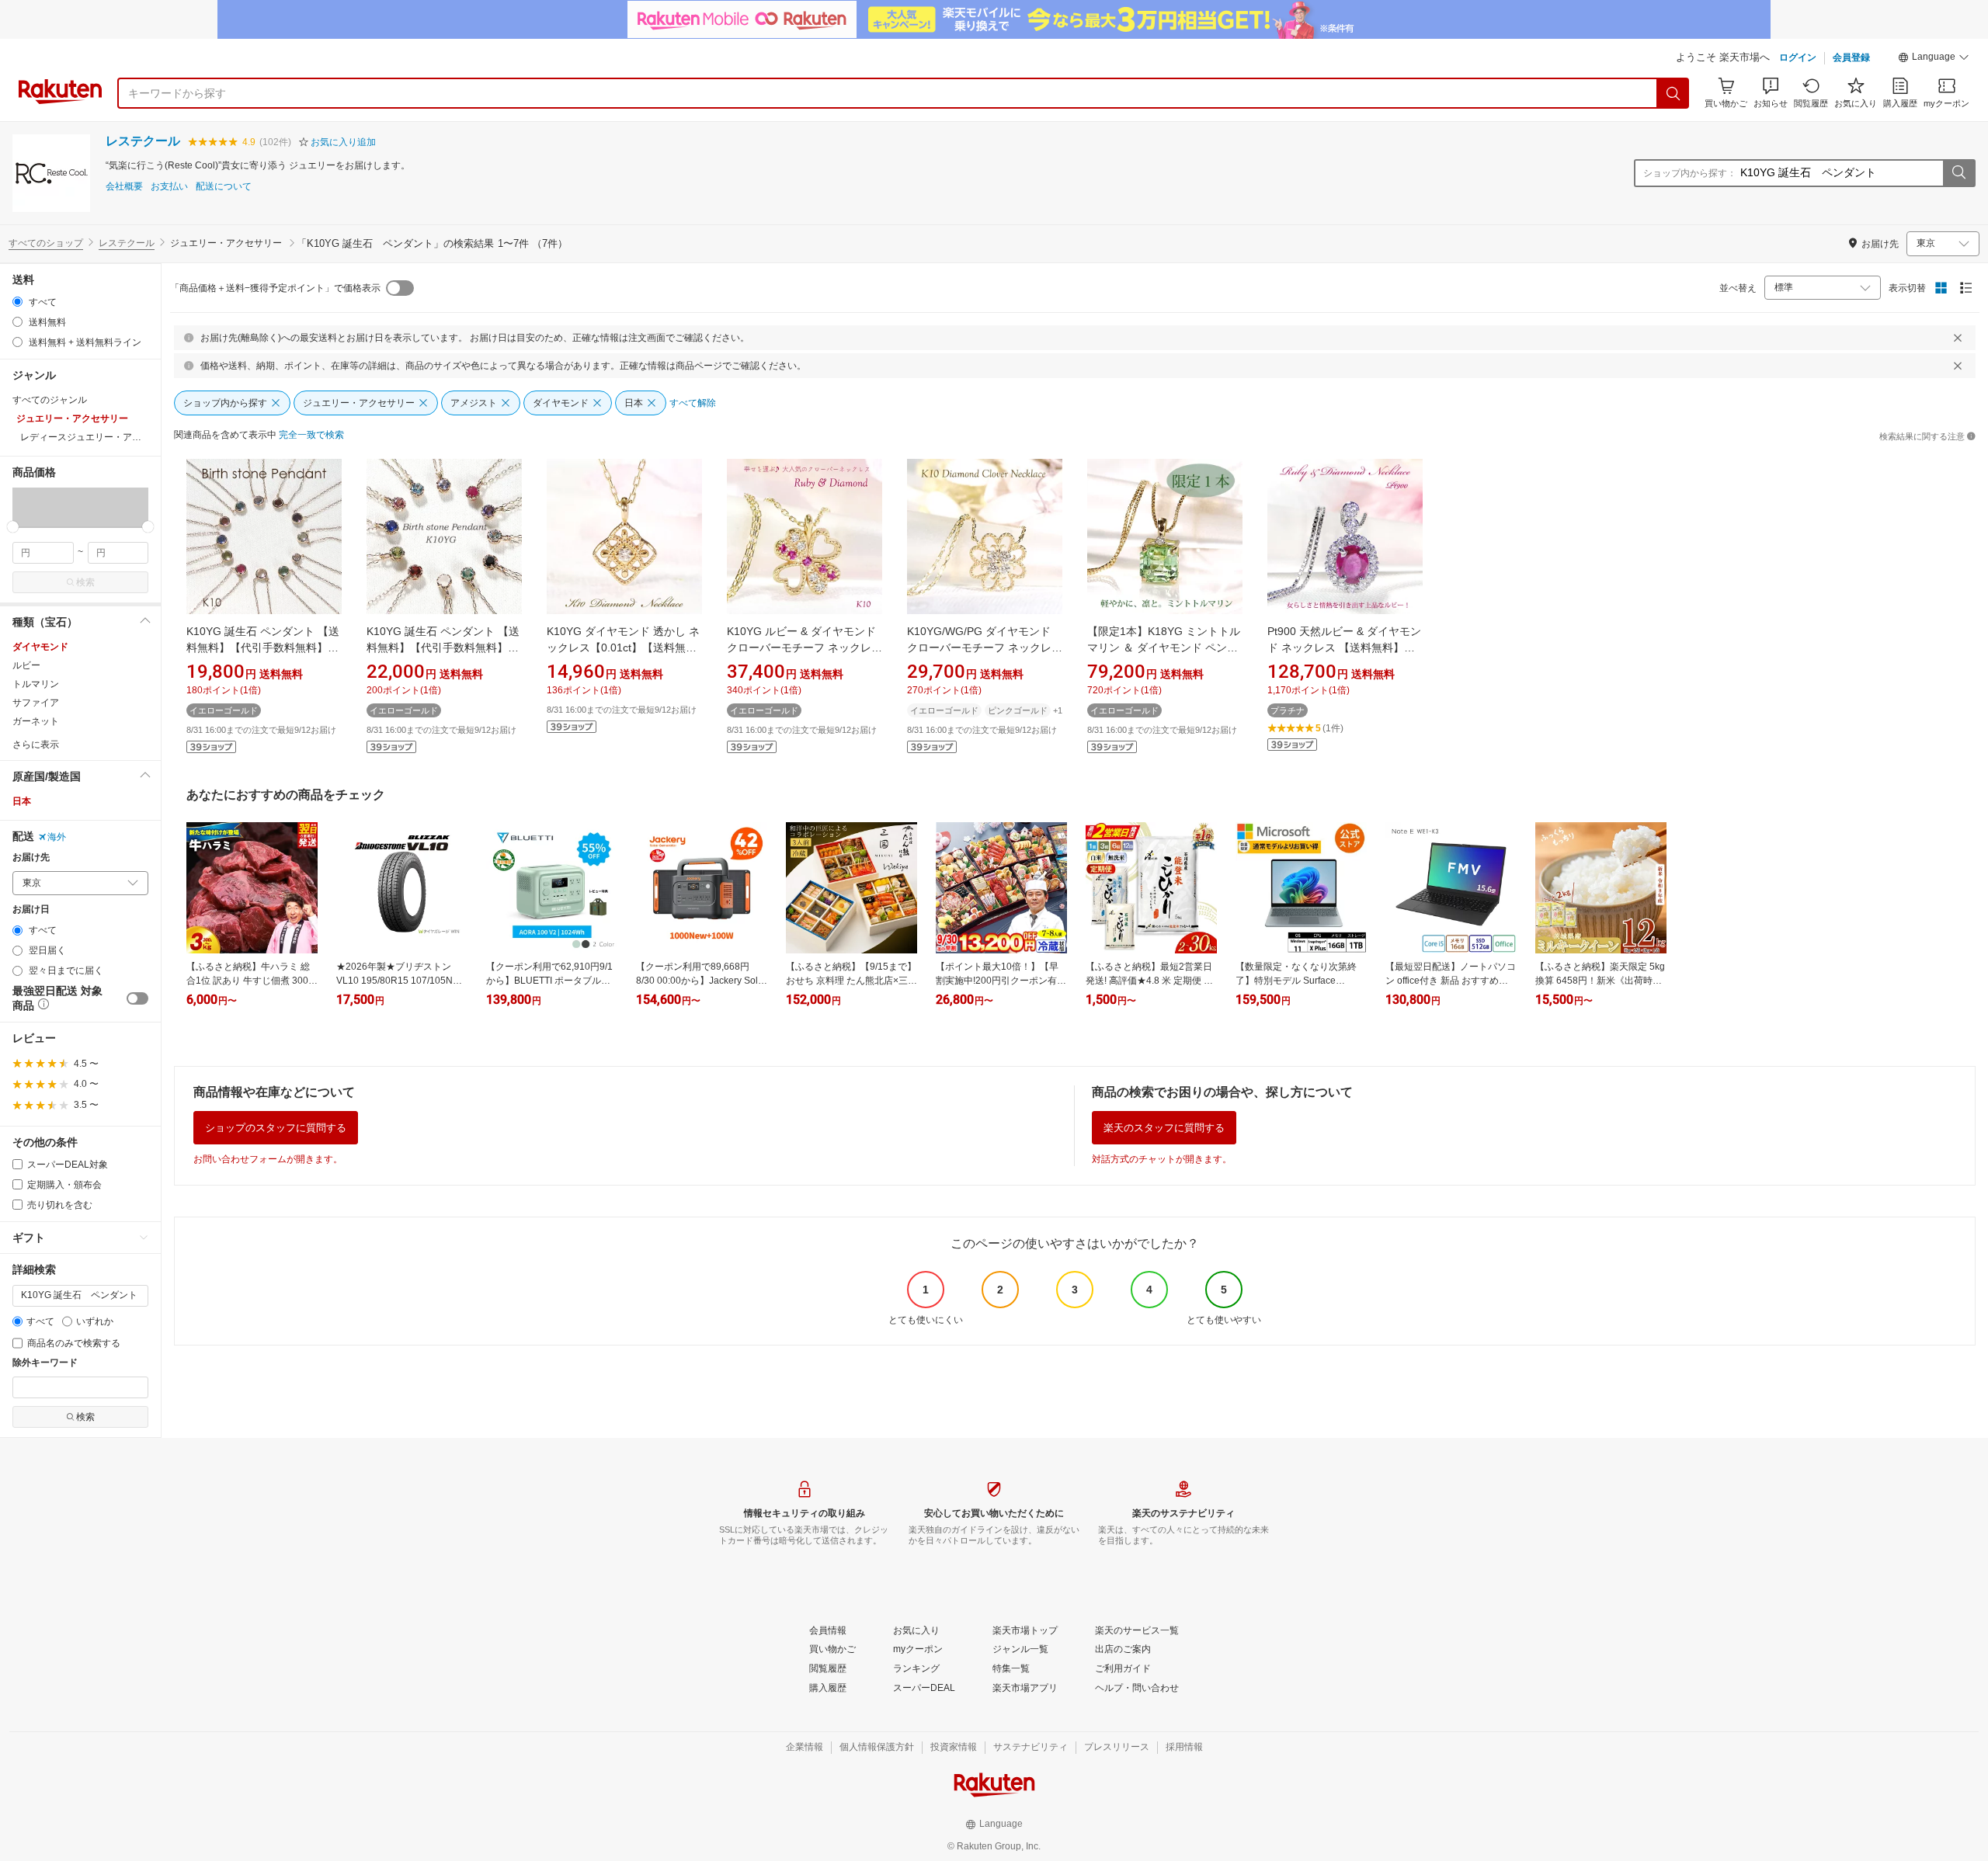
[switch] (137, 998)
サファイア (36, 703)
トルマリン (36, 684)
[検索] (1673, 93)
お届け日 (31, 910)
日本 (22, 801)
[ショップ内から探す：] (1958, 173)
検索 (85, 582)
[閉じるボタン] (1958, 338)
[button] (1934, 59)
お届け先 (31, 858)
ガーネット (36, 721)
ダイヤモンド (40, 647)
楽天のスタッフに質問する (1164, 1128)
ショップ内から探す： (1690, 173)
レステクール (143, 141)
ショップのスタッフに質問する (276, 1128)
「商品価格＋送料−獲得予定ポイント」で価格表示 (275, 288)
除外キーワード (45, 1363)
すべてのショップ (46, 243)
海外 (57, 837)
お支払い (169, 187)
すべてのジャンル (50, 400)
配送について (224, 187)
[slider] (13, 527)
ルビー (26, 665)
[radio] (17, 302)
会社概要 (124, 187)
